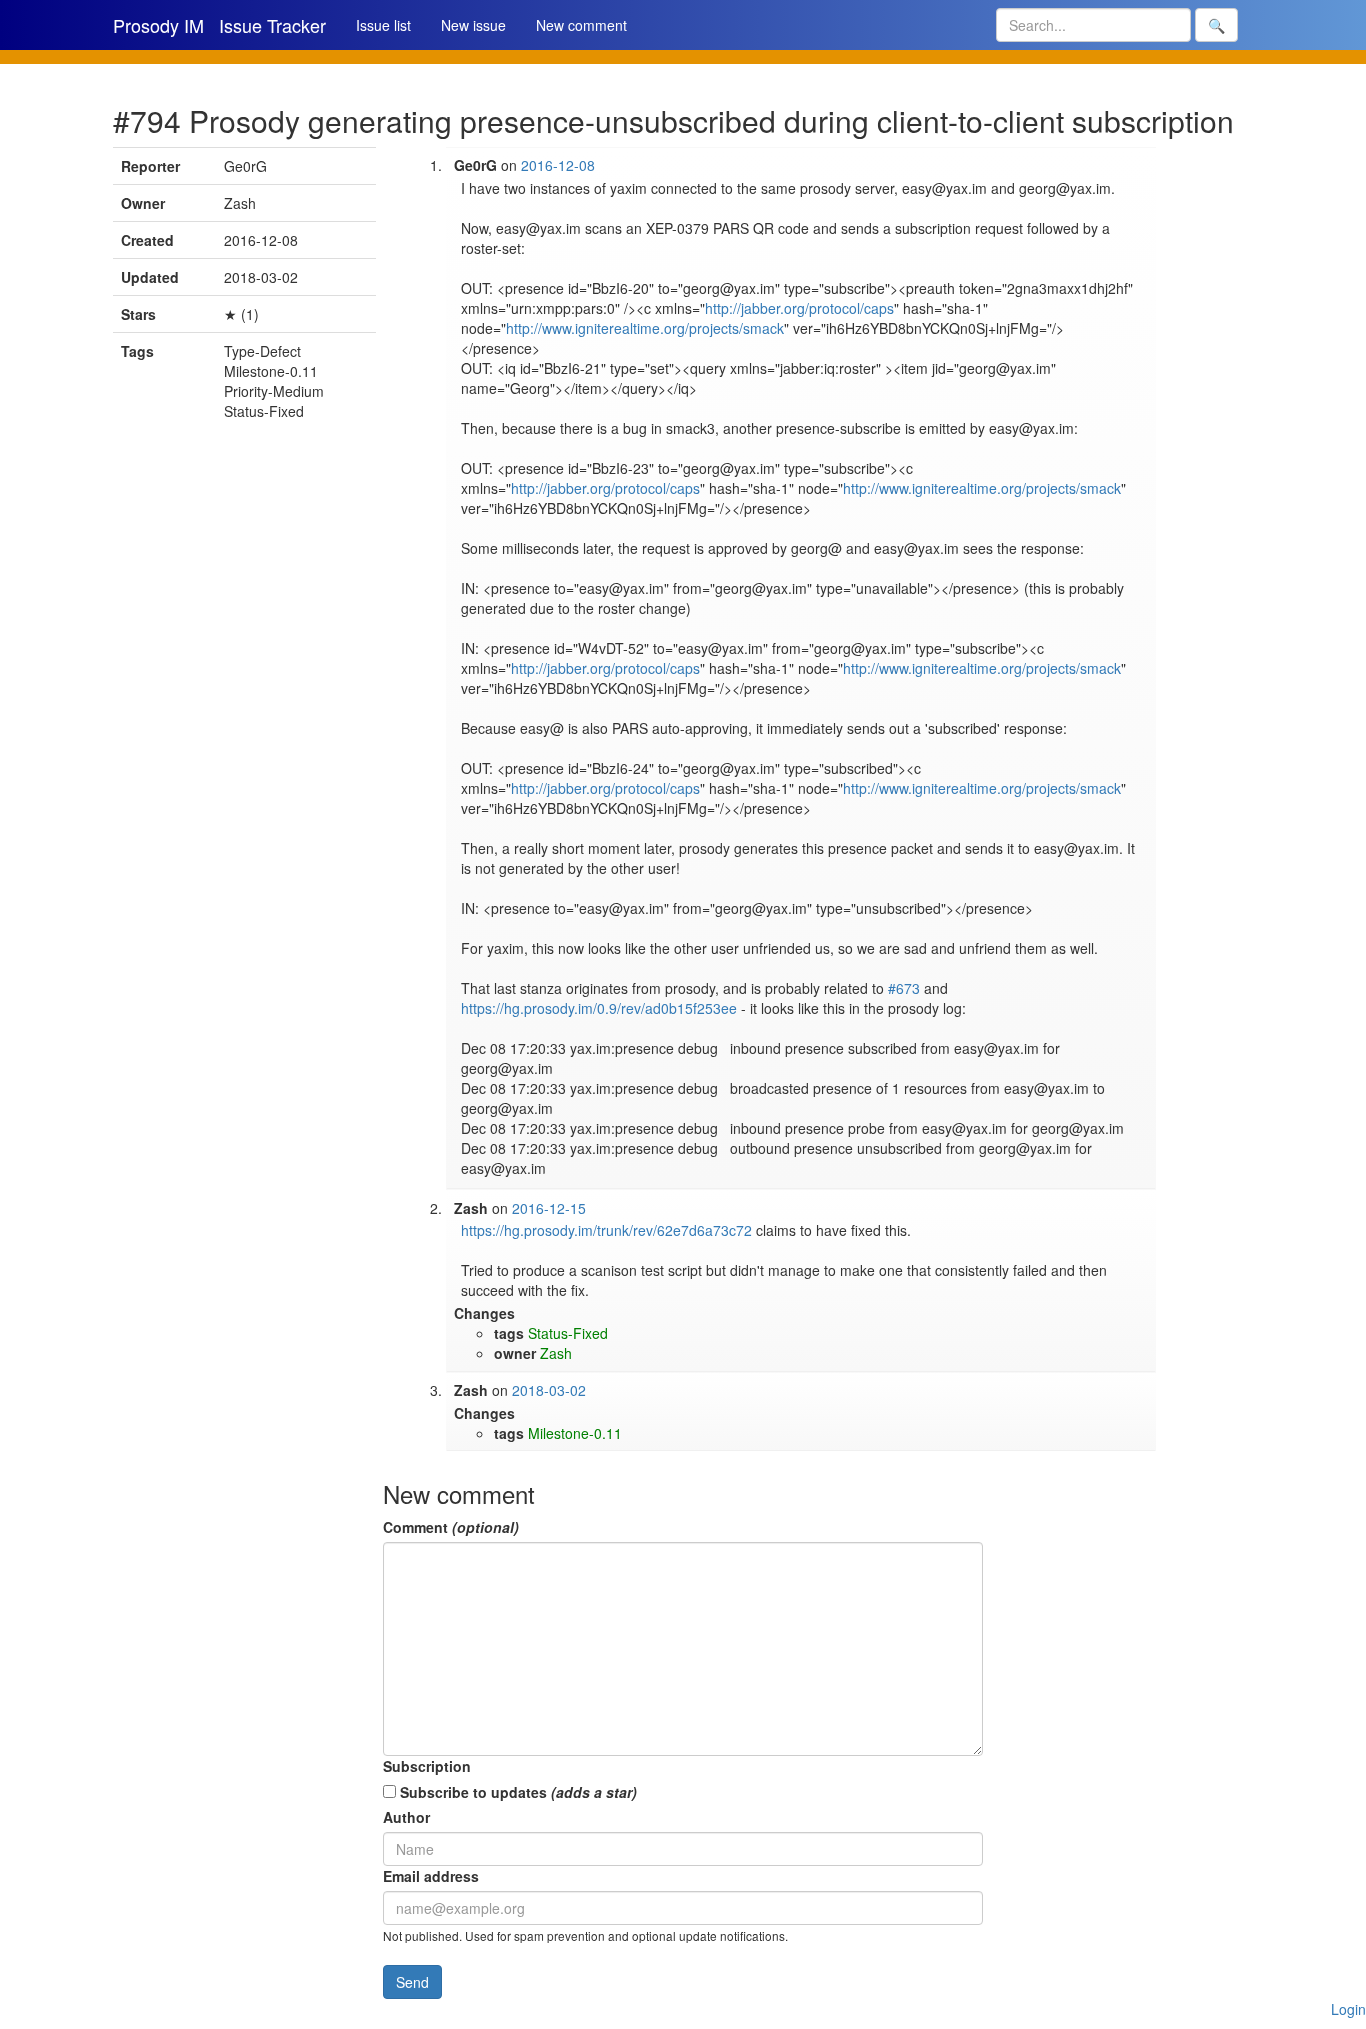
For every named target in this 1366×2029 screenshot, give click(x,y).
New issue (473, 25)
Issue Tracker (272, 25)
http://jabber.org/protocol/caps (799, 308)
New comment (581, 25)
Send (412, 1982)
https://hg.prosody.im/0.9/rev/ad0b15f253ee (599, 1008)
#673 (904, 988)
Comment (451, 1527)
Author (406, 1817)
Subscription (427, 1766)
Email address (431, 1876)
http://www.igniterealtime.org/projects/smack (645, 328)
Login (1348, 2009)
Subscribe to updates (516, 1792)
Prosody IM (158, 25)
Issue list (383, 25)
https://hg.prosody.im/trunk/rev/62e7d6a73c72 (606, 1230)
